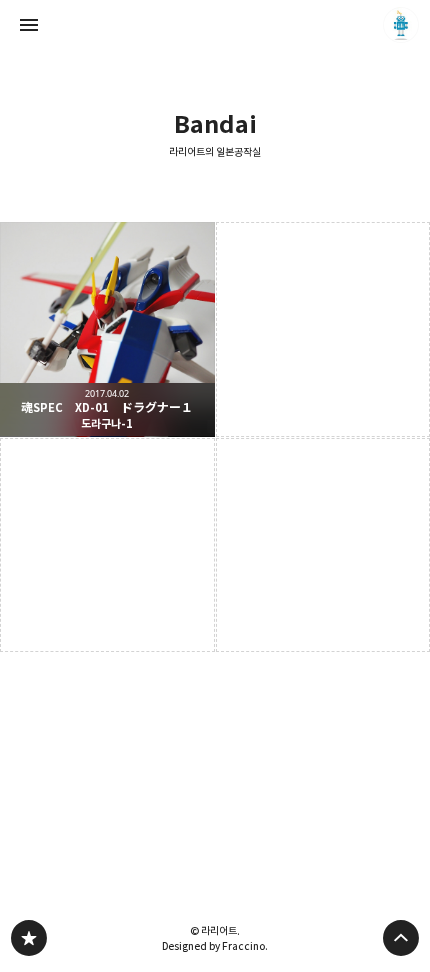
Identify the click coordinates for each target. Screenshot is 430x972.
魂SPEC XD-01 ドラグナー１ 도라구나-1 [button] (107, 329)
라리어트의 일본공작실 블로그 (29, 938)
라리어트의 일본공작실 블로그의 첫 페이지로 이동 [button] (215, 25)
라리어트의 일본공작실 (215, 152)
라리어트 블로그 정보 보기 (401, 25)
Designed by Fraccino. (215, 946)
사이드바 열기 (29, 25)
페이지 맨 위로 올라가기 (401, 938)
